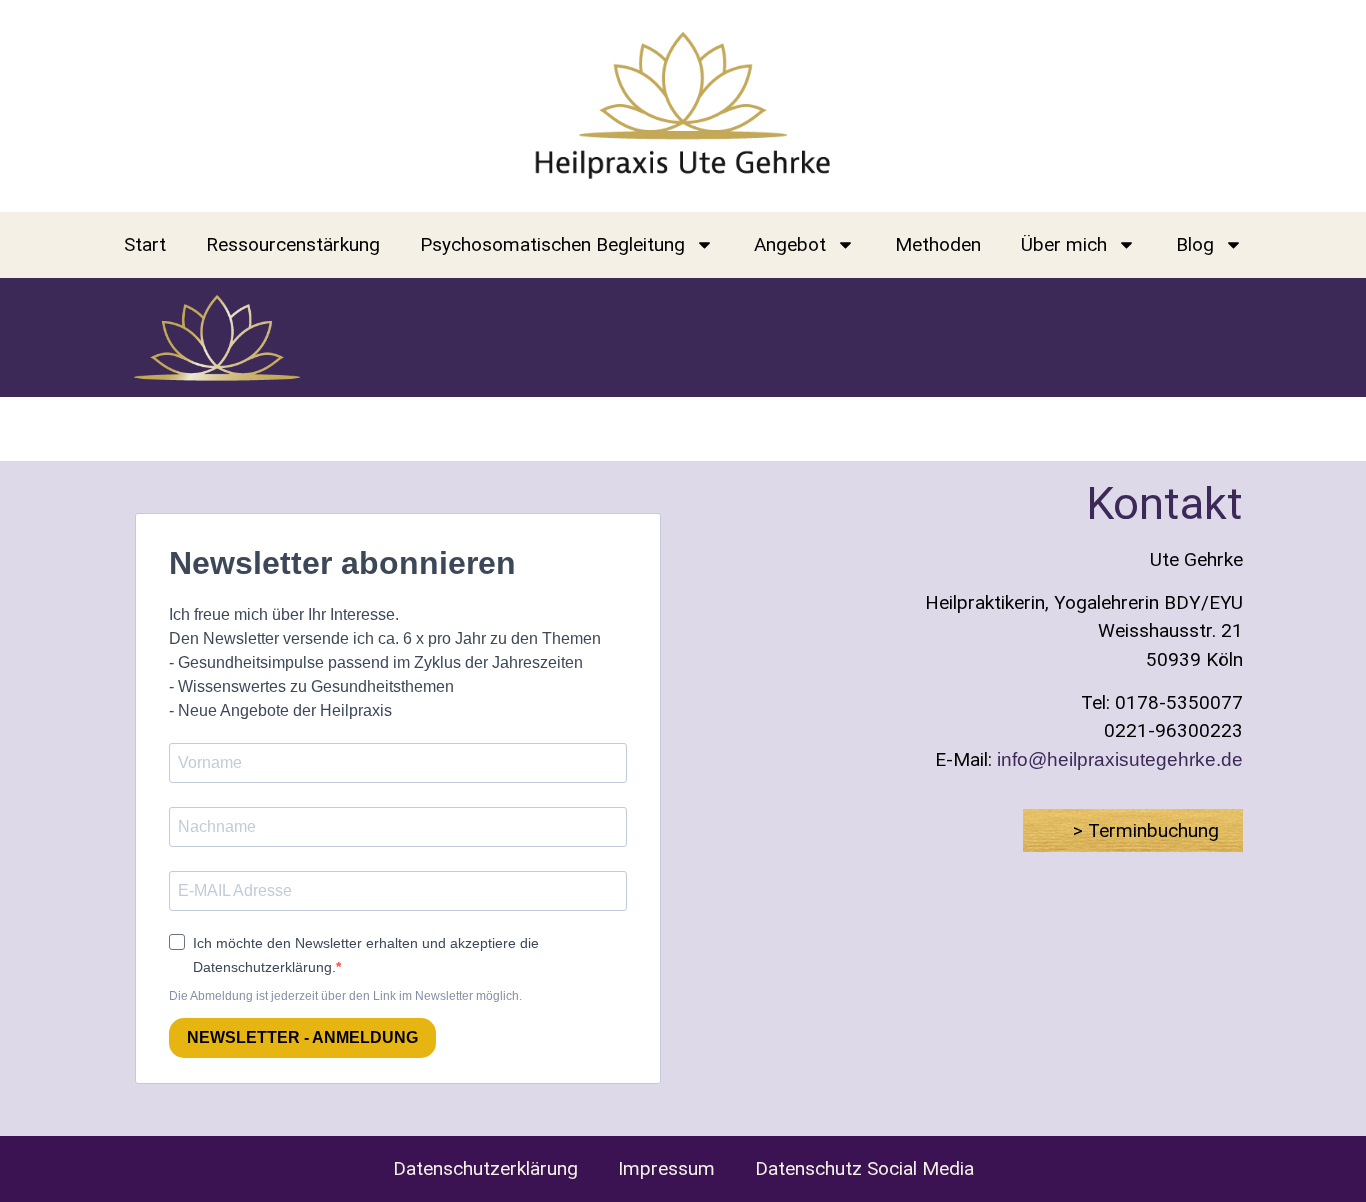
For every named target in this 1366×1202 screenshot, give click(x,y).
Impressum (666, 1168)
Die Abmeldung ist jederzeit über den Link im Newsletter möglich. (345, 996)
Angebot (790, 244)
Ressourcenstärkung (293, 244)
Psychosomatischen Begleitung (552, 244)
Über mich (1064, 244)
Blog (1195, 244)
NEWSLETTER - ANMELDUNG (302, 1037)
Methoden (938, 244)
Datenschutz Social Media (864, 1168)
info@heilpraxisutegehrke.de (1120, 759)
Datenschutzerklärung (485, 1168)
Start (145, 244)
